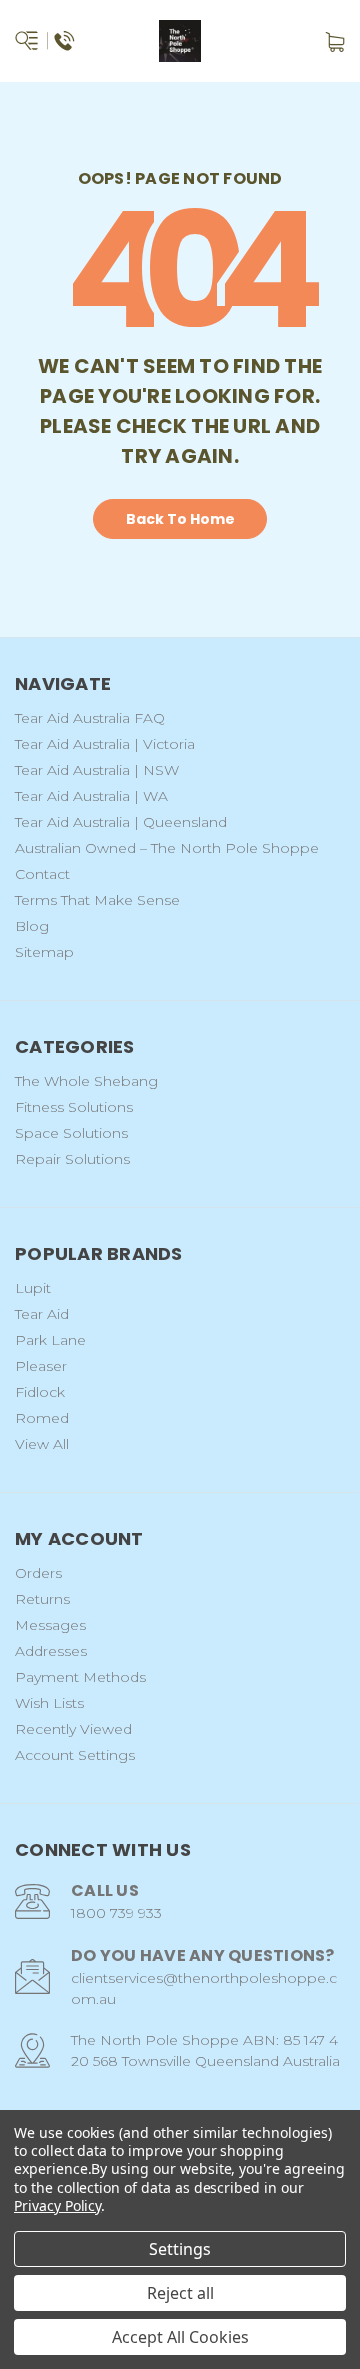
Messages (50, 1625)
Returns (42, 1599)
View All (42, 1444)
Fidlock (40, 1392)
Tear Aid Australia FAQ (90, 718)
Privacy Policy (57, 2205)
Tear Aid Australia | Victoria (105, 744)
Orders (38, 1573)
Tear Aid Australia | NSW (97, 770)
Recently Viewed (73, 1729)
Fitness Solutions (74, 1107)
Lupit (33, 1288)
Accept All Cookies (180, 2337)
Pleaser (41, 1366)
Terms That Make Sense (97, 900)
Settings (180, 2249)
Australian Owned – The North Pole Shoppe (167, 848)
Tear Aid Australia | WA (91, 796)
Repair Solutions (72, 1159)
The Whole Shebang (86, 1081)
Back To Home (180, 519)
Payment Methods (80, 1677)
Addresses (51, 1651)
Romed (42, 1418)
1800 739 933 (116, 1913)
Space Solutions (71, 1133)
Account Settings (75, 1755)
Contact (42, 874)
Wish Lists (49, 1703)
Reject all (180, 2293)
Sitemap (44, 952)
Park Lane (50, 1340)
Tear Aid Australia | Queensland (121, 822)
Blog (32, 926)
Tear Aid (42, 1314)
